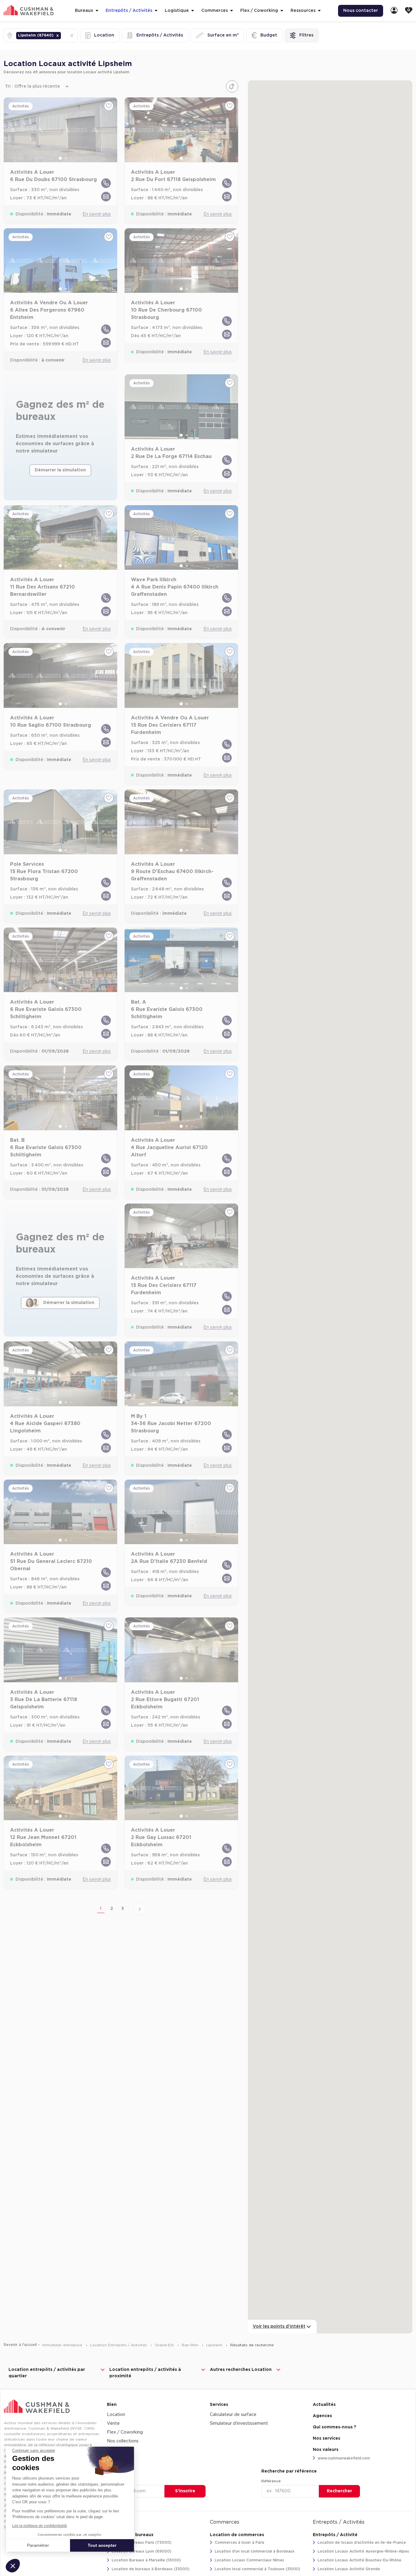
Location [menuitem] (116, 2415)
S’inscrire (185, 2491)
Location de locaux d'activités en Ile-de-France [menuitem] (361, 2543)
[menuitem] (394, 11)
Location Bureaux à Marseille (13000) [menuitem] (146, 2560)
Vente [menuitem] (113, 2424)
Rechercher (339, 2491)
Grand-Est (165, 2345)
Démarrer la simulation (60, 470)
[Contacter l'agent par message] (106, 197)
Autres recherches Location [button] (241, 2370)
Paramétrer (38, 2545)
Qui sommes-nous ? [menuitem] (335, 2427)
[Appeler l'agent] (106, 183)
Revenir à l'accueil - (22, 2345)
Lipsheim (215, 2345)
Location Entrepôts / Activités (119, 2345)
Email (112, 2481)
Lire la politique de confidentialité (40, 2526)
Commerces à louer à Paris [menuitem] (239, 2543)
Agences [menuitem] (322, 2416)
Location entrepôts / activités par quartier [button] (47, 2373)
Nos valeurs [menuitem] (326, 2450)
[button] (58, 36)
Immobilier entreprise (63, 2345)
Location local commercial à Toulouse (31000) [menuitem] (257, 2569)
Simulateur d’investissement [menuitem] (239, 2424)
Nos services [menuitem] (326, 2438)
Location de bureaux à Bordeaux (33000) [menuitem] (150, 2569)
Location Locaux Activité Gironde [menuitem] (348, 2569)
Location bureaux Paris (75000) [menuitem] (141, 2543)
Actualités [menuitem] (324, 2405)
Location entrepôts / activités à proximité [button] (145, 2373)
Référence (271, 2481)
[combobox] (63, 35)
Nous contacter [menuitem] (361, 11)
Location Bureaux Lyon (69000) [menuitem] (141, 2551)
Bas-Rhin (191, 2345)
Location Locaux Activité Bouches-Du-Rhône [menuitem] (359, 2560)
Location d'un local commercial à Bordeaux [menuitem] (254, 2551)
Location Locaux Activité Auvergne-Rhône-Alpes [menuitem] (363, 2551)
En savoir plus (97, 214)
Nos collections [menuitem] (123, 2441)
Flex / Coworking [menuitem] (125, 2432)
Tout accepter (102, 2545)
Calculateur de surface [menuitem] (233, 2415)
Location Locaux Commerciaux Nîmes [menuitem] (249, 2560)
